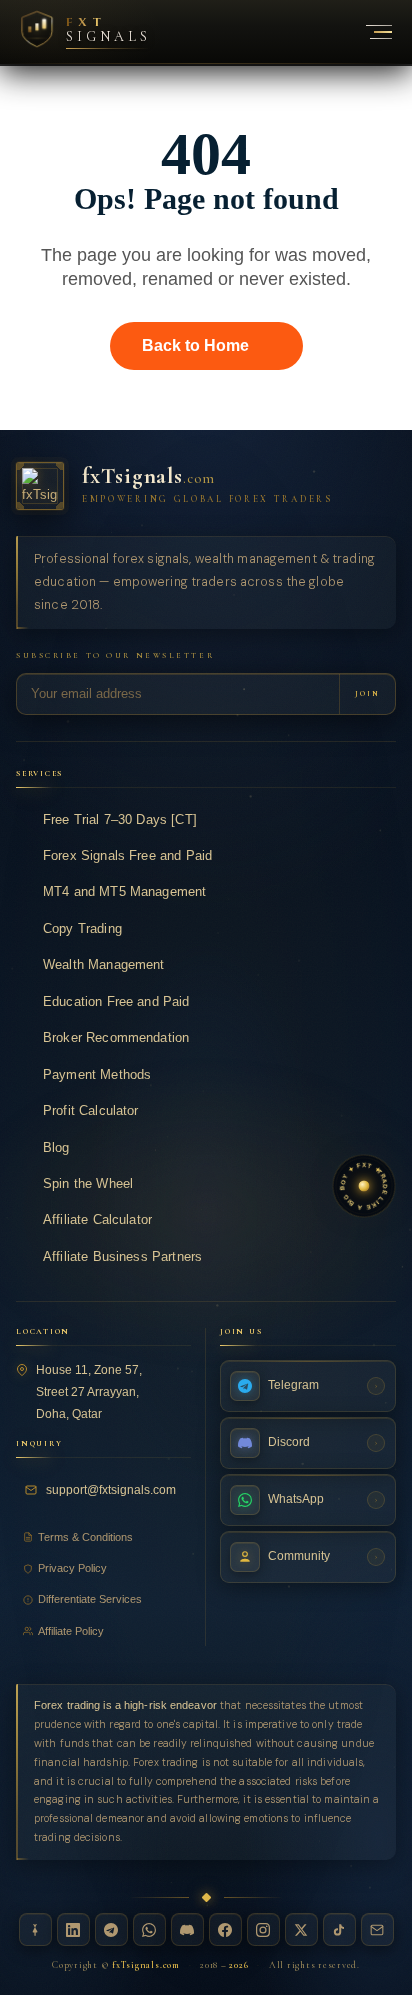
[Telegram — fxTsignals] (111, 1929)
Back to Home (195, 345)
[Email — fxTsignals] (377, 1929)
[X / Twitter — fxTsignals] (301, 1929)
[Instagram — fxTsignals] (263, 1929)
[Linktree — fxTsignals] (35, 1929)
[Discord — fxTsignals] (187, 1929)
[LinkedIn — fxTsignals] (73, 1929)
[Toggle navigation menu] (368, 32)
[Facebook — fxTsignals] (225, 1929)
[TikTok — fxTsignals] (339, 1929)
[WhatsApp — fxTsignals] (149, 1929)
